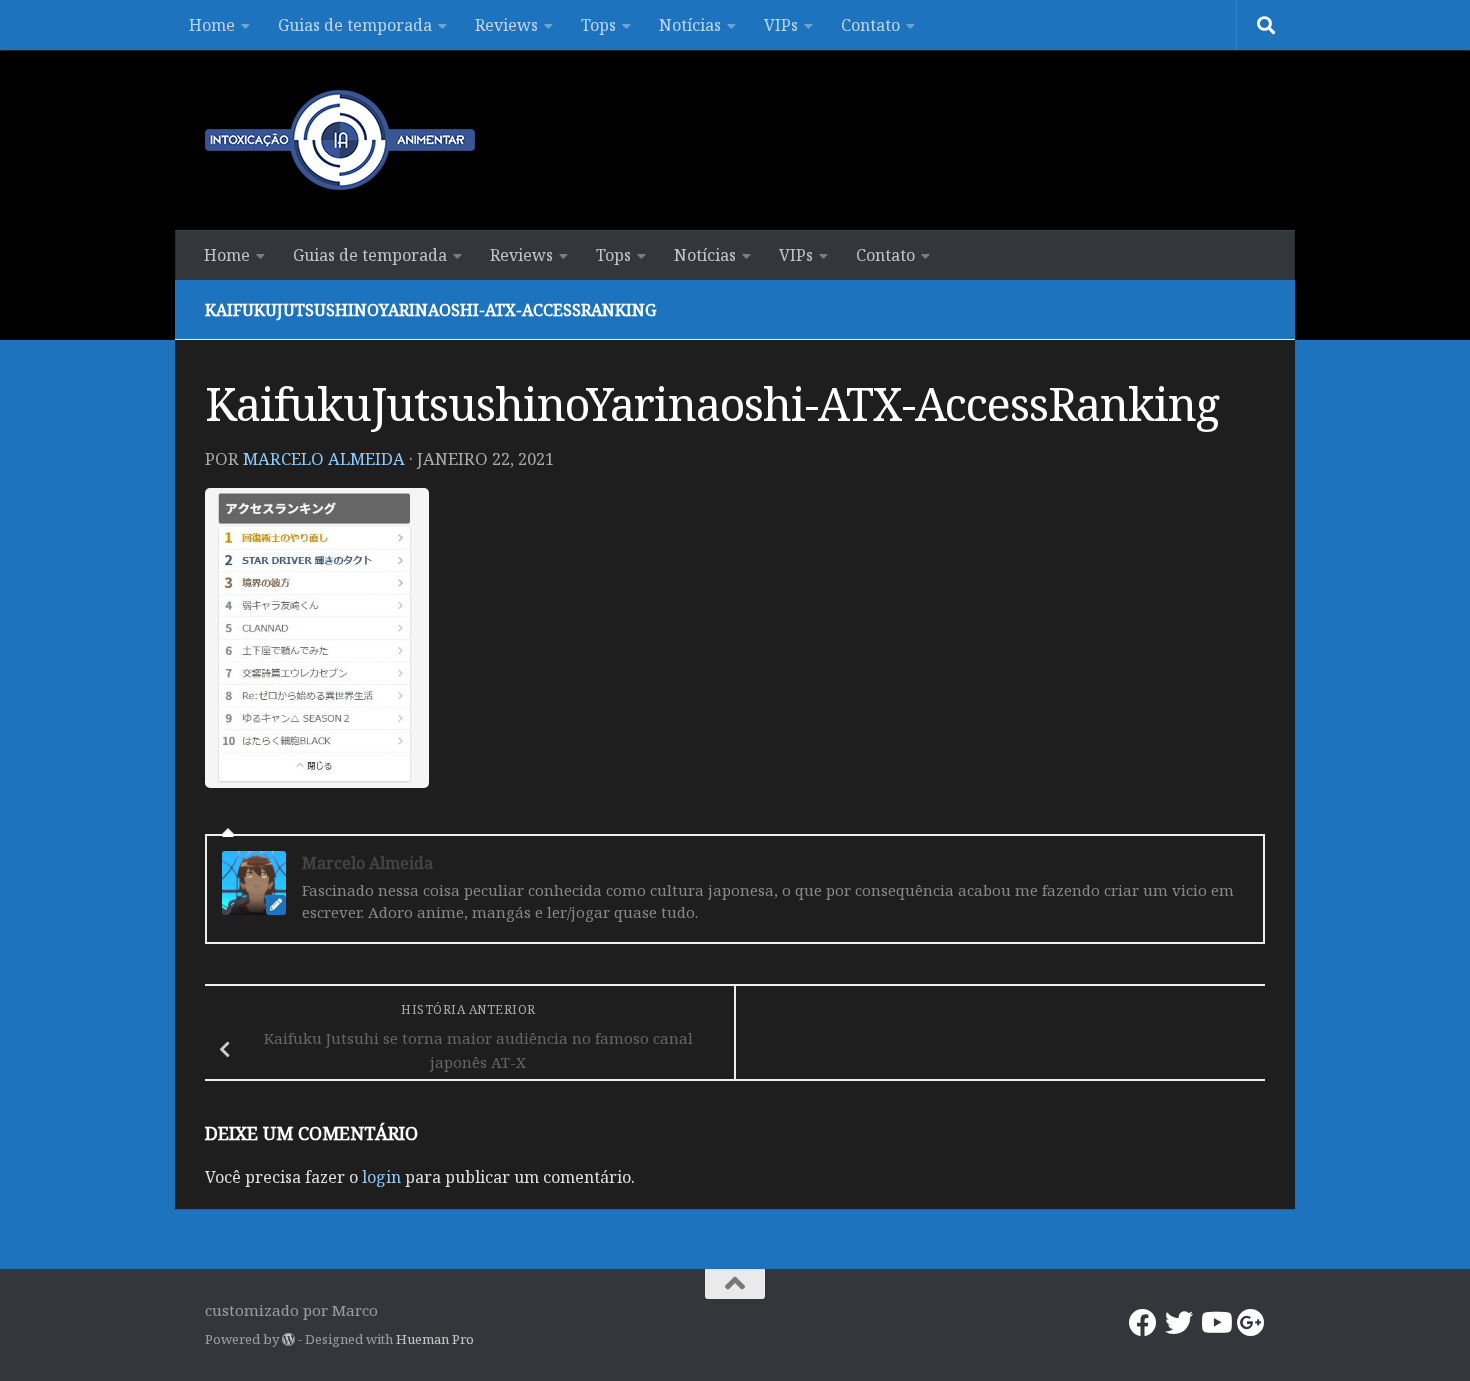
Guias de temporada (355, 25)
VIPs (781, 25)
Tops (598, 25)
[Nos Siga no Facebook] (1143, 1323)
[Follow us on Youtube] (1215, 1323)
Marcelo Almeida (324, 458)
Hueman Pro (435, 1339)
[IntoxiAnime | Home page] (340, 140)
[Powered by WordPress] (288, 1339)
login (381, 1177)
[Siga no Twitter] (1179, 1323)
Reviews (506, 25)
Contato (870, 25)
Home (212, 25)
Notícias (690, 25)
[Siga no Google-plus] (1251, 1323)
